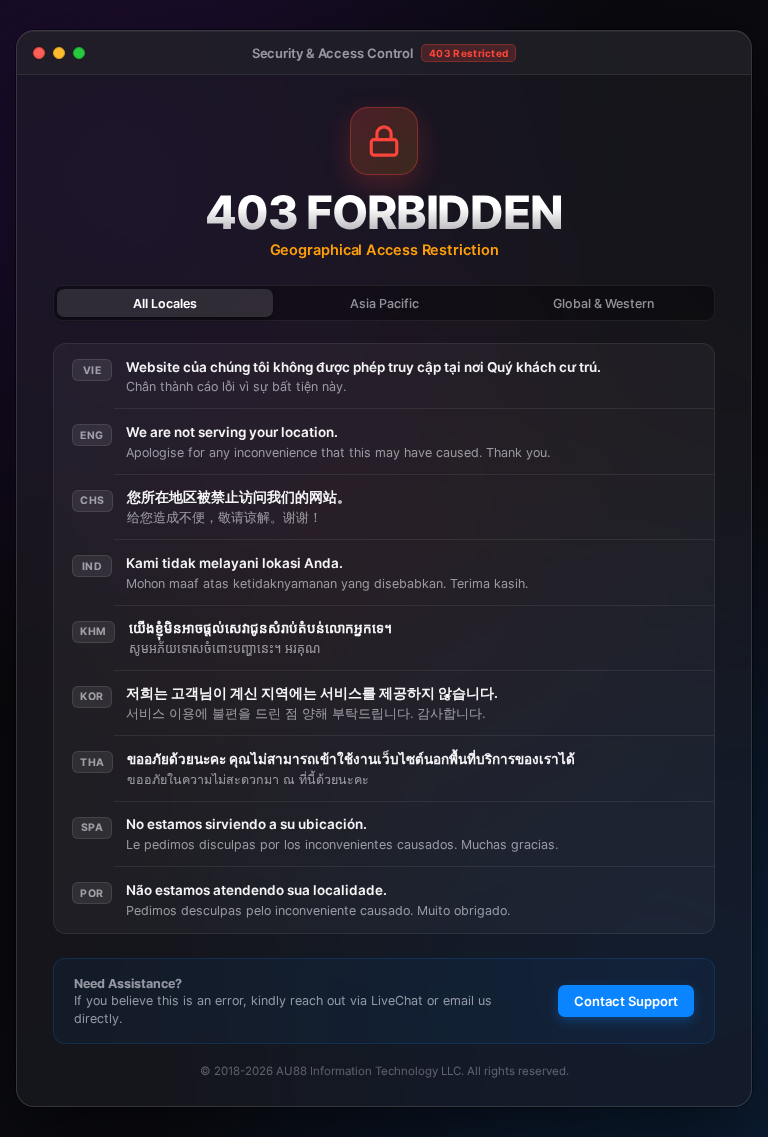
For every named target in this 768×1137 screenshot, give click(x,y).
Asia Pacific (384, 303)
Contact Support (626, 1001)
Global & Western (603, 303)
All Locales (165, 303)
